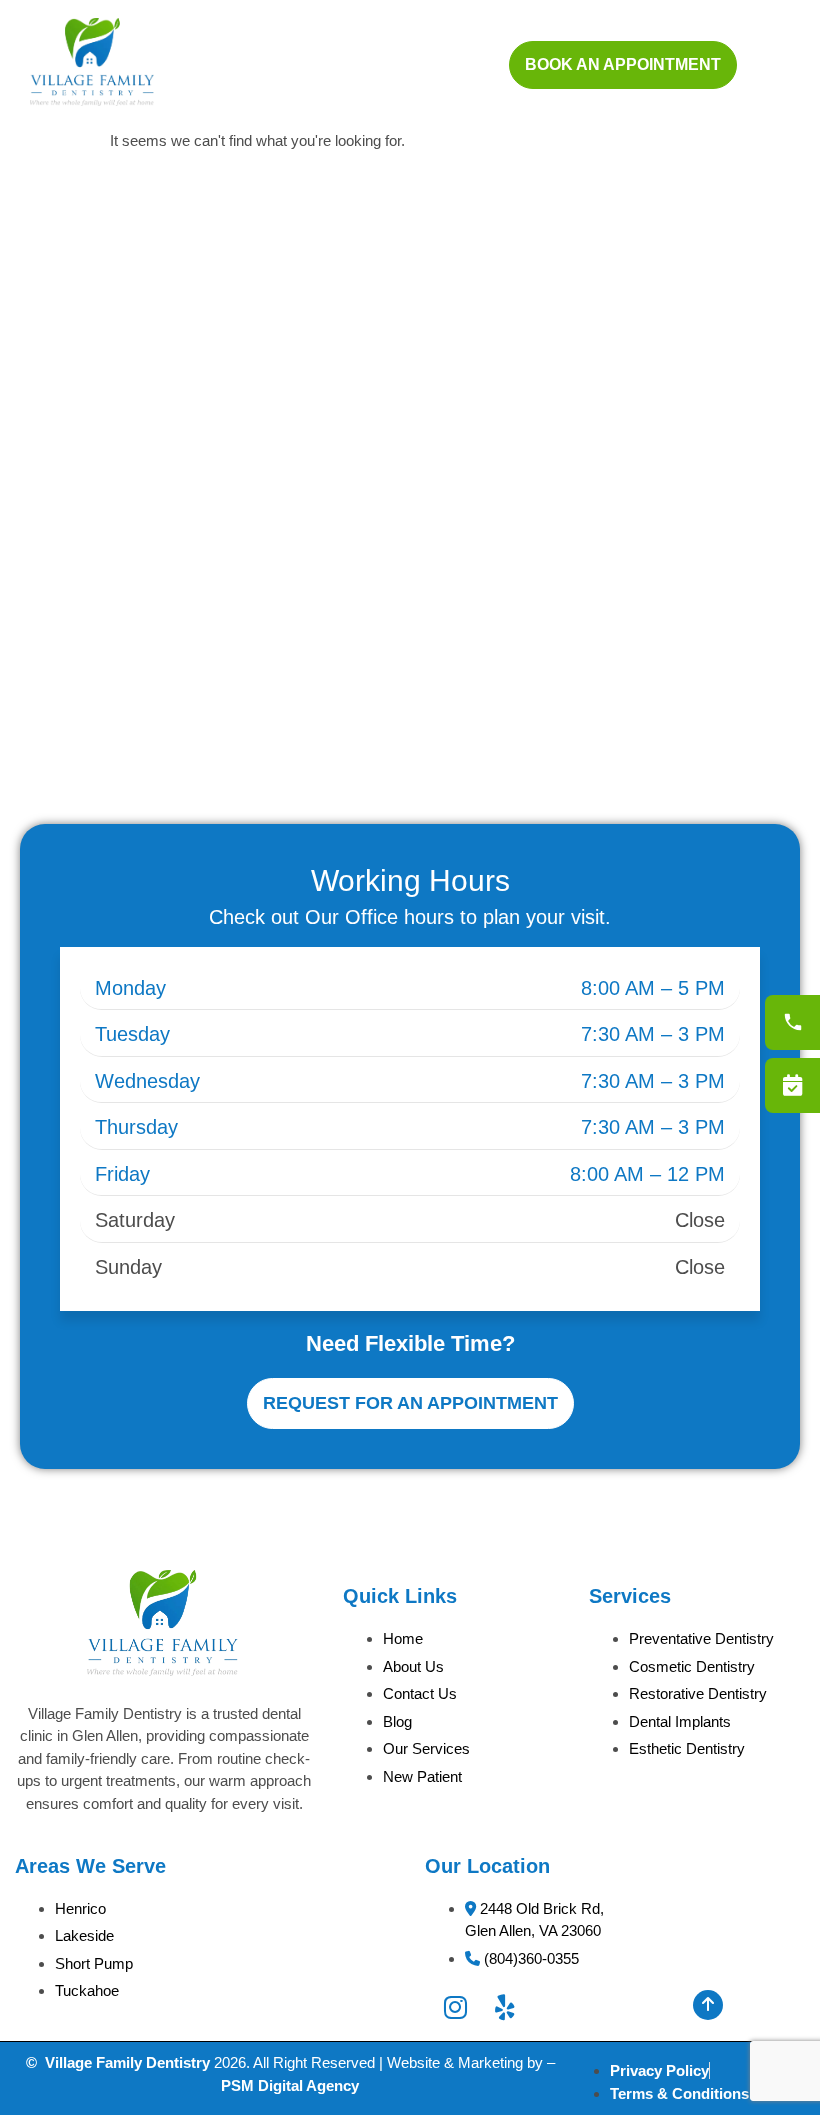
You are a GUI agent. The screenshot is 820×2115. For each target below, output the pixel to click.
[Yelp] (505, 2008)
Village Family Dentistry (127, 2062)
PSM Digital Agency (290, 2085)
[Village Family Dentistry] (92, 100)
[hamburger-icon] (767, 65)
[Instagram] (455, 2008)
